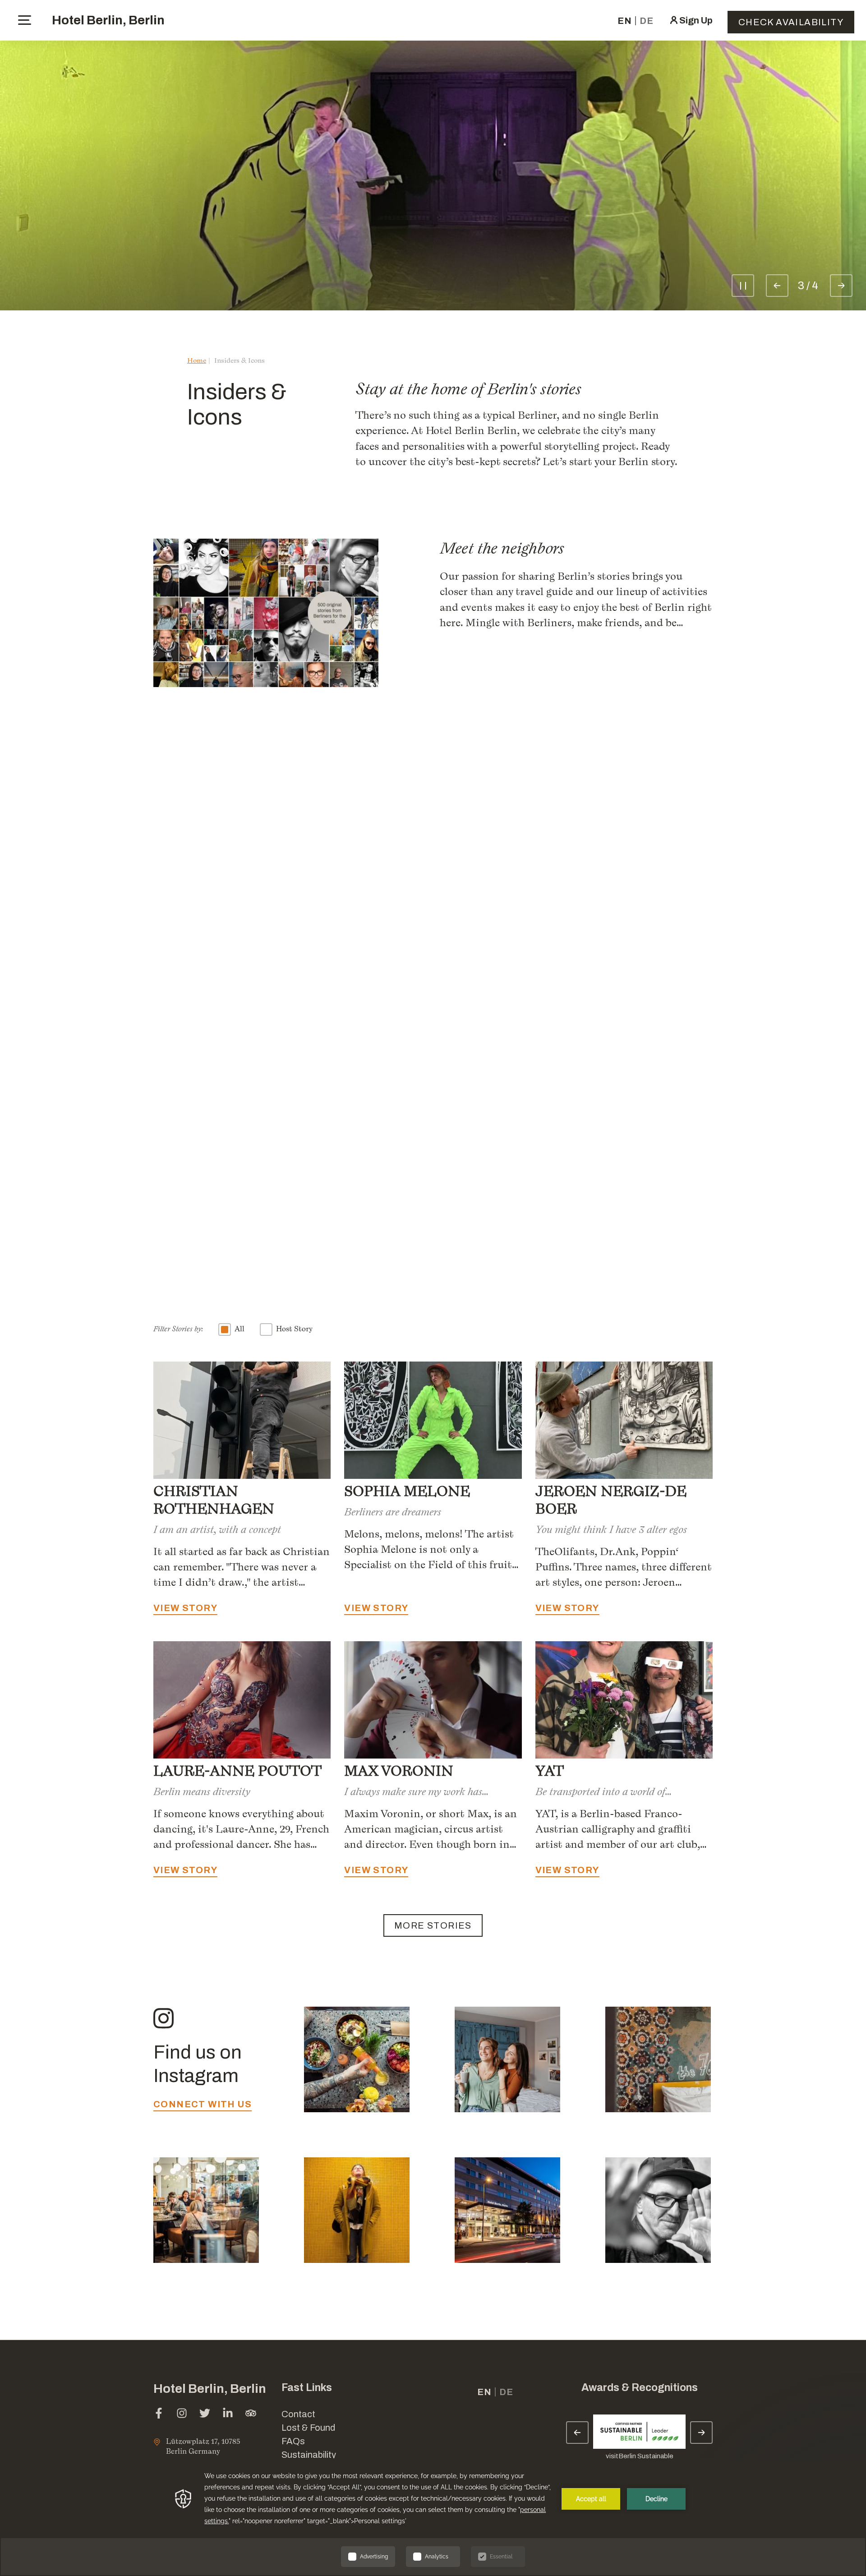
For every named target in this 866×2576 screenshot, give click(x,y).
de (647, 21)
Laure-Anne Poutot (237, 1771)
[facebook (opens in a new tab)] (159, 2414)
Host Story (294, 1329)
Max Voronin (399, 1771)
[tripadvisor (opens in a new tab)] (251, 2414)
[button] (789, 2450)
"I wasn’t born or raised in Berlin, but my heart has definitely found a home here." (267, 828)
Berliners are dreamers (393, 1512)
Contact (298, 2414)
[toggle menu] (25, 20)
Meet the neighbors (502, 548)
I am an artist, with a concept (217, 1529)
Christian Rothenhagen (257, 1191)
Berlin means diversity (202, 1791)
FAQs (293, 2441)
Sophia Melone (550, 1112)
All (240, 1329)
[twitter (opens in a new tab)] (205, 2414)
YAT (550, 1771)
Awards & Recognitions (640, 2388)
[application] (433, 2517)
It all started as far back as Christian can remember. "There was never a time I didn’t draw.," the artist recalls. (242, 1567)
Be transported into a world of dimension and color (600, 1791)
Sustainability (309, 2455)
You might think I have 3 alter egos (611, 1529)
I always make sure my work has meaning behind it (413, 1791)
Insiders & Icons (240, 360)
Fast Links (307, 2388)
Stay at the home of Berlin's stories (468, 389)
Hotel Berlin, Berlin (108, 20)
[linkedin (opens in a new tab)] (228, 2414)
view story (185, 1271)
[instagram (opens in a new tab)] (182, 2414)
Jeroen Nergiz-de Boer (611, 1500)
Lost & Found (308, 2428)
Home (197, 360)
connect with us (203, 2104)
